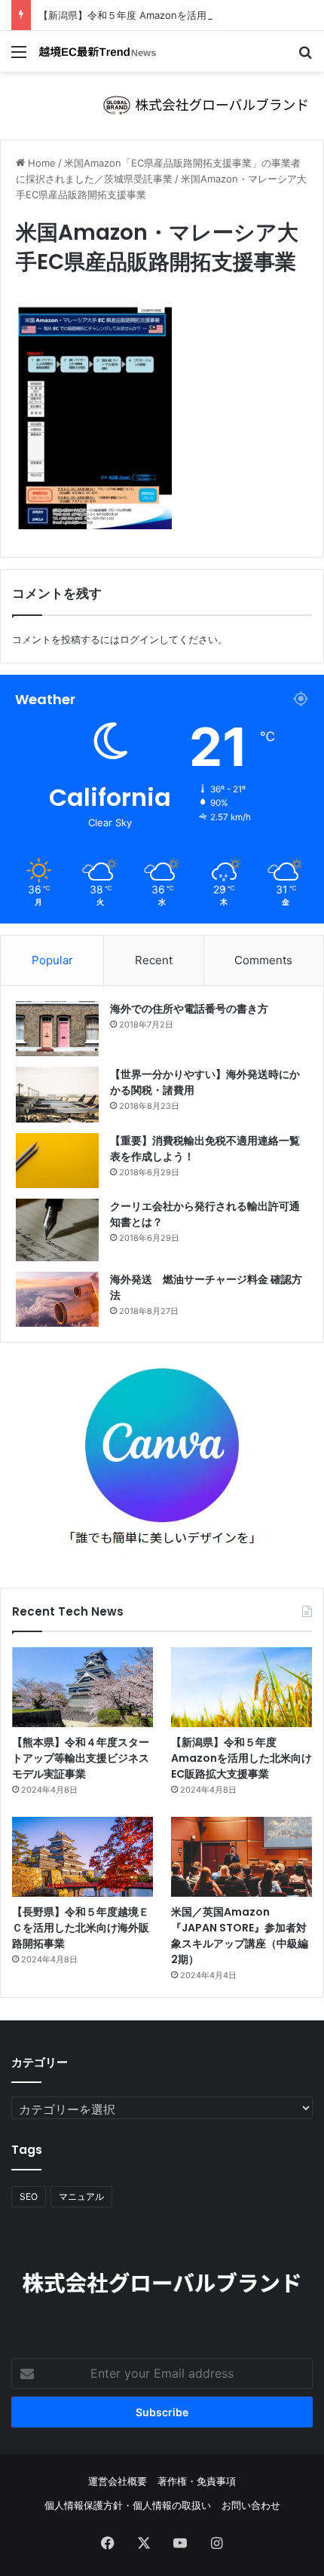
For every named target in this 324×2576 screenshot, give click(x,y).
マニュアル (81, 2196)
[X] (144, 2543)
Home (40, 163)
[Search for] (305, 57)
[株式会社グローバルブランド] (162, 104)
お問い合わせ (251, 2505)
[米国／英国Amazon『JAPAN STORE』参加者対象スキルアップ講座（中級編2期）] (241, 1857)
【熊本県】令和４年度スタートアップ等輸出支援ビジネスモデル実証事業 (81, 1758)
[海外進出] (98, 51)
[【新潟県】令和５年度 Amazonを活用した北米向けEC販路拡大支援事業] (241, 1687)
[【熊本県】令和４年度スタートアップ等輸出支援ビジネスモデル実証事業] (83, 1687)
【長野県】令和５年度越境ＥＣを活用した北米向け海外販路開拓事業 (81, 1928)
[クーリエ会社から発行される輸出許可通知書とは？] (57, 1230)
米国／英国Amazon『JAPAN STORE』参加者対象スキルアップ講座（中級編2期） (240, 1936)
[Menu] (19, 57)
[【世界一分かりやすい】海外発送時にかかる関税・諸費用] (57, 1094)
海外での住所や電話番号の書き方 (189, 1009)
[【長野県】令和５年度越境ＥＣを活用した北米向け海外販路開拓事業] (83, 1857)
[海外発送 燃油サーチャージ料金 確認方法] (57, 1299)
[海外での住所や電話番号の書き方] (57, 1029)
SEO (29, 2196)
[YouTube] (180, 2543)
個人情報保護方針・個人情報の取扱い (128, 2505)
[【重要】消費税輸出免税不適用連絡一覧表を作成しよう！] (57, 1161)
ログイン (139, 639)
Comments (263, 960)
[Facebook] (108, 2543)
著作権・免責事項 (197, 2481)
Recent (154, 960)
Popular (52, 960)
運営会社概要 (118, 2481)
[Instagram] (216, 2543)
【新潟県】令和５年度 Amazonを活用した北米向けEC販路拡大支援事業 (241, 1758)
